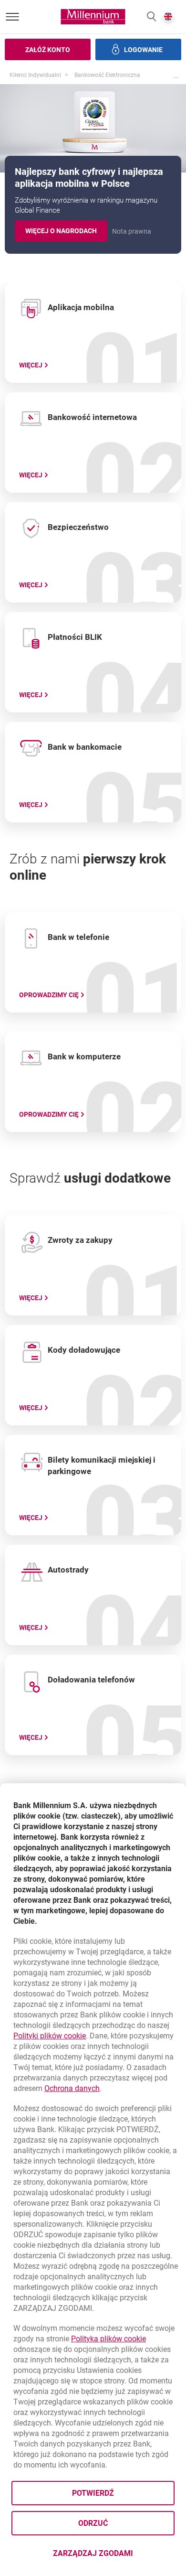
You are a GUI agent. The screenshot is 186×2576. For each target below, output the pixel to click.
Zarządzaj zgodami (114, 2556)
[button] (151, 17)
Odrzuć (93, 2523)
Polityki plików (50, 2036)
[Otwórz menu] (12, 17)
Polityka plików (108, 2339)
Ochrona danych (72, 2088)
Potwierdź (93, 2493)
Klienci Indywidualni (35, 75)
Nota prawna (132, 231)
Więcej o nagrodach (66, 232)
